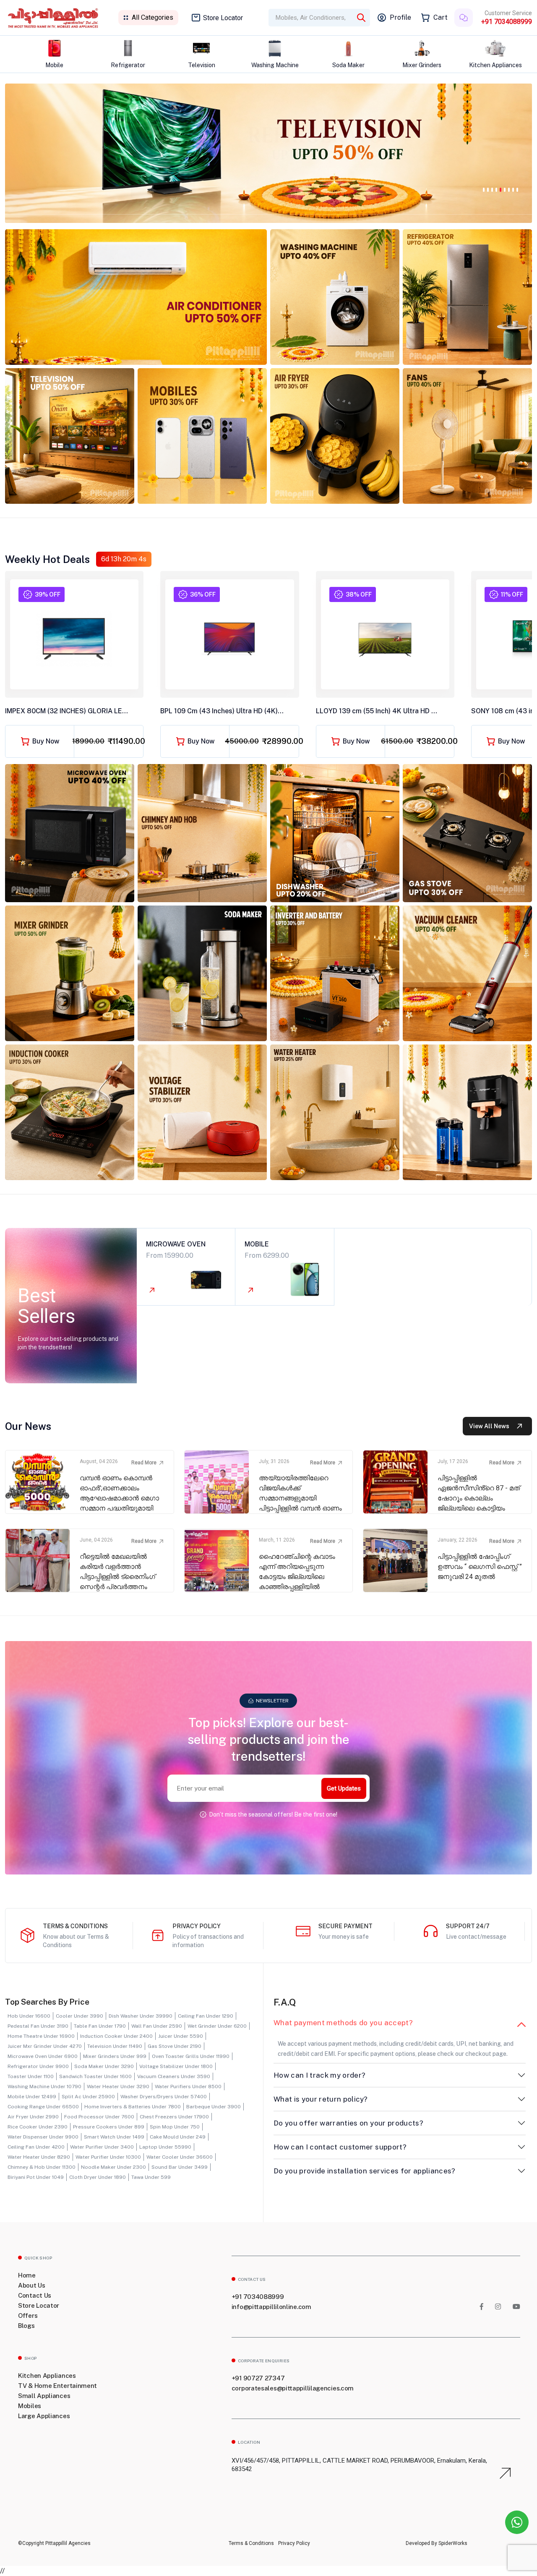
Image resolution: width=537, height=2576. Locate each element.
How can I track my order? (320, 2075)
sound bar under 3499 (180, 2167)
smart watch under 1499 (114, 2137)
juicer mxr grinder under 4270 (45, 2046)
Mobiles (30, 2406)
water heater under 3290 (118, 2086)
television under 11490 (115, 2046)
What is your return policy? (321, 2099)
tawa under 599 (151, 2177)
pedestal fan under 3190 (38, 2026)
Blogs (26, 2326)
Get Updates (344, 1788)
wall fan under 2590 (157, 2026)
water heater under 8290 (39, 2157)
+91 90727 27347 (258, 2378)
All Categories (152, 17)
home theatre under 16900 (41, 2036)
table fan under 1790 (100, 2026)
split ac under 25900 (88, 2097)
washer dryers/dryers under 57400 (164, 2097)
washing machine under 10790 (44, 2086)
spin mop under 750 (175, 2127)
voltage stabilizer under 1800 (176, 2066)
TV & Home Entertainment (57, 2386)
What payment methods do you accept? (343, 2023)
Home (27, 2275)
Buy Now (46, 741)
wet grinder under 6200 (217, 2026)
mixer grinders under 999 (115, 2056)
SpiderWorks (452, 2543)
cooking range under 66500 (43, 2107)
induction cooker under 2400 (116, 2036)
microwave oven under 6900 (43, 2056)
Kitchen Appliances (47, 2376)
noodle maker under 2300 (113, 2167)
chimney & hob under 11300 (42, 2167)
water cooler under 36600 (180, 2157)
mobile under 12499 (32, 2097)
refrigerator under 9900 (38, 2066)
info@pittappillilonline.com (271, 2307)
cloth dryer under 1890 (98, 2177)
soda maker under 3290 (104, 2066)
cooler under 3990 (80, 2016)
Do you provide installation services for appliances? (365, 2171)
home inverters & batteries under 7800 (133, 2107)
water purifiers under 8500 (188, 2086)
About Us (32, 2285)
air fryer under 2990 (33, 2117)
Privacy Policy (294, 2543)
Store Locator (223, 18)
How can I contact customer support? (340, 2147)
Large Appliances (44, 2416)
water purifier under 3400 (102, 2147)
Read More (144, 1463)
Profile (400, 17)
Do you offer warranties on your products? (348, 2123)
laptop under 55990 (165, 2147)
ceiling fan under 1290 (206, 2016)
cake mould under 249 (178, 2137)
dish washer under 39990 (141, 2016)
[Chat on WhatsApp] (517, 2522)
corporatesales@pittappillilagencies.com (293, 2388)
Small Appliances (44, 2396)
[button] (484, 188)
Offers (28, 2316)
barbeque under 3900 (214, 2107)
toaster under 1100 (31, 2076)
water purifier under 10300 (108, 2157)
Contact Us (35, 2295)
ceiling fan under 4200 (36, 2147)
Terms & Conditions (251, 2543)
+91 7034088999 (507, 22)
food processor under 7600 (99, 2117)
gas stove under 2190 (175, 2046)
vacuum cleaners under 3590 (174, 2076)
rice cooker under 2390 (38, 2127)
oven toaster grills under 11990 (191, 2056)
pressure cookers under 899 (109, 2127)
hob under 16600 (29, 2016)
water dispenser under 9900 (43, 2137)
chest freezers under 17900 (174, 2117)
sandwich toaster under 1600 (95, 2076)
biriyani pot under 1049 (36, 2177)
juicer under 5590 (181, 2036)
